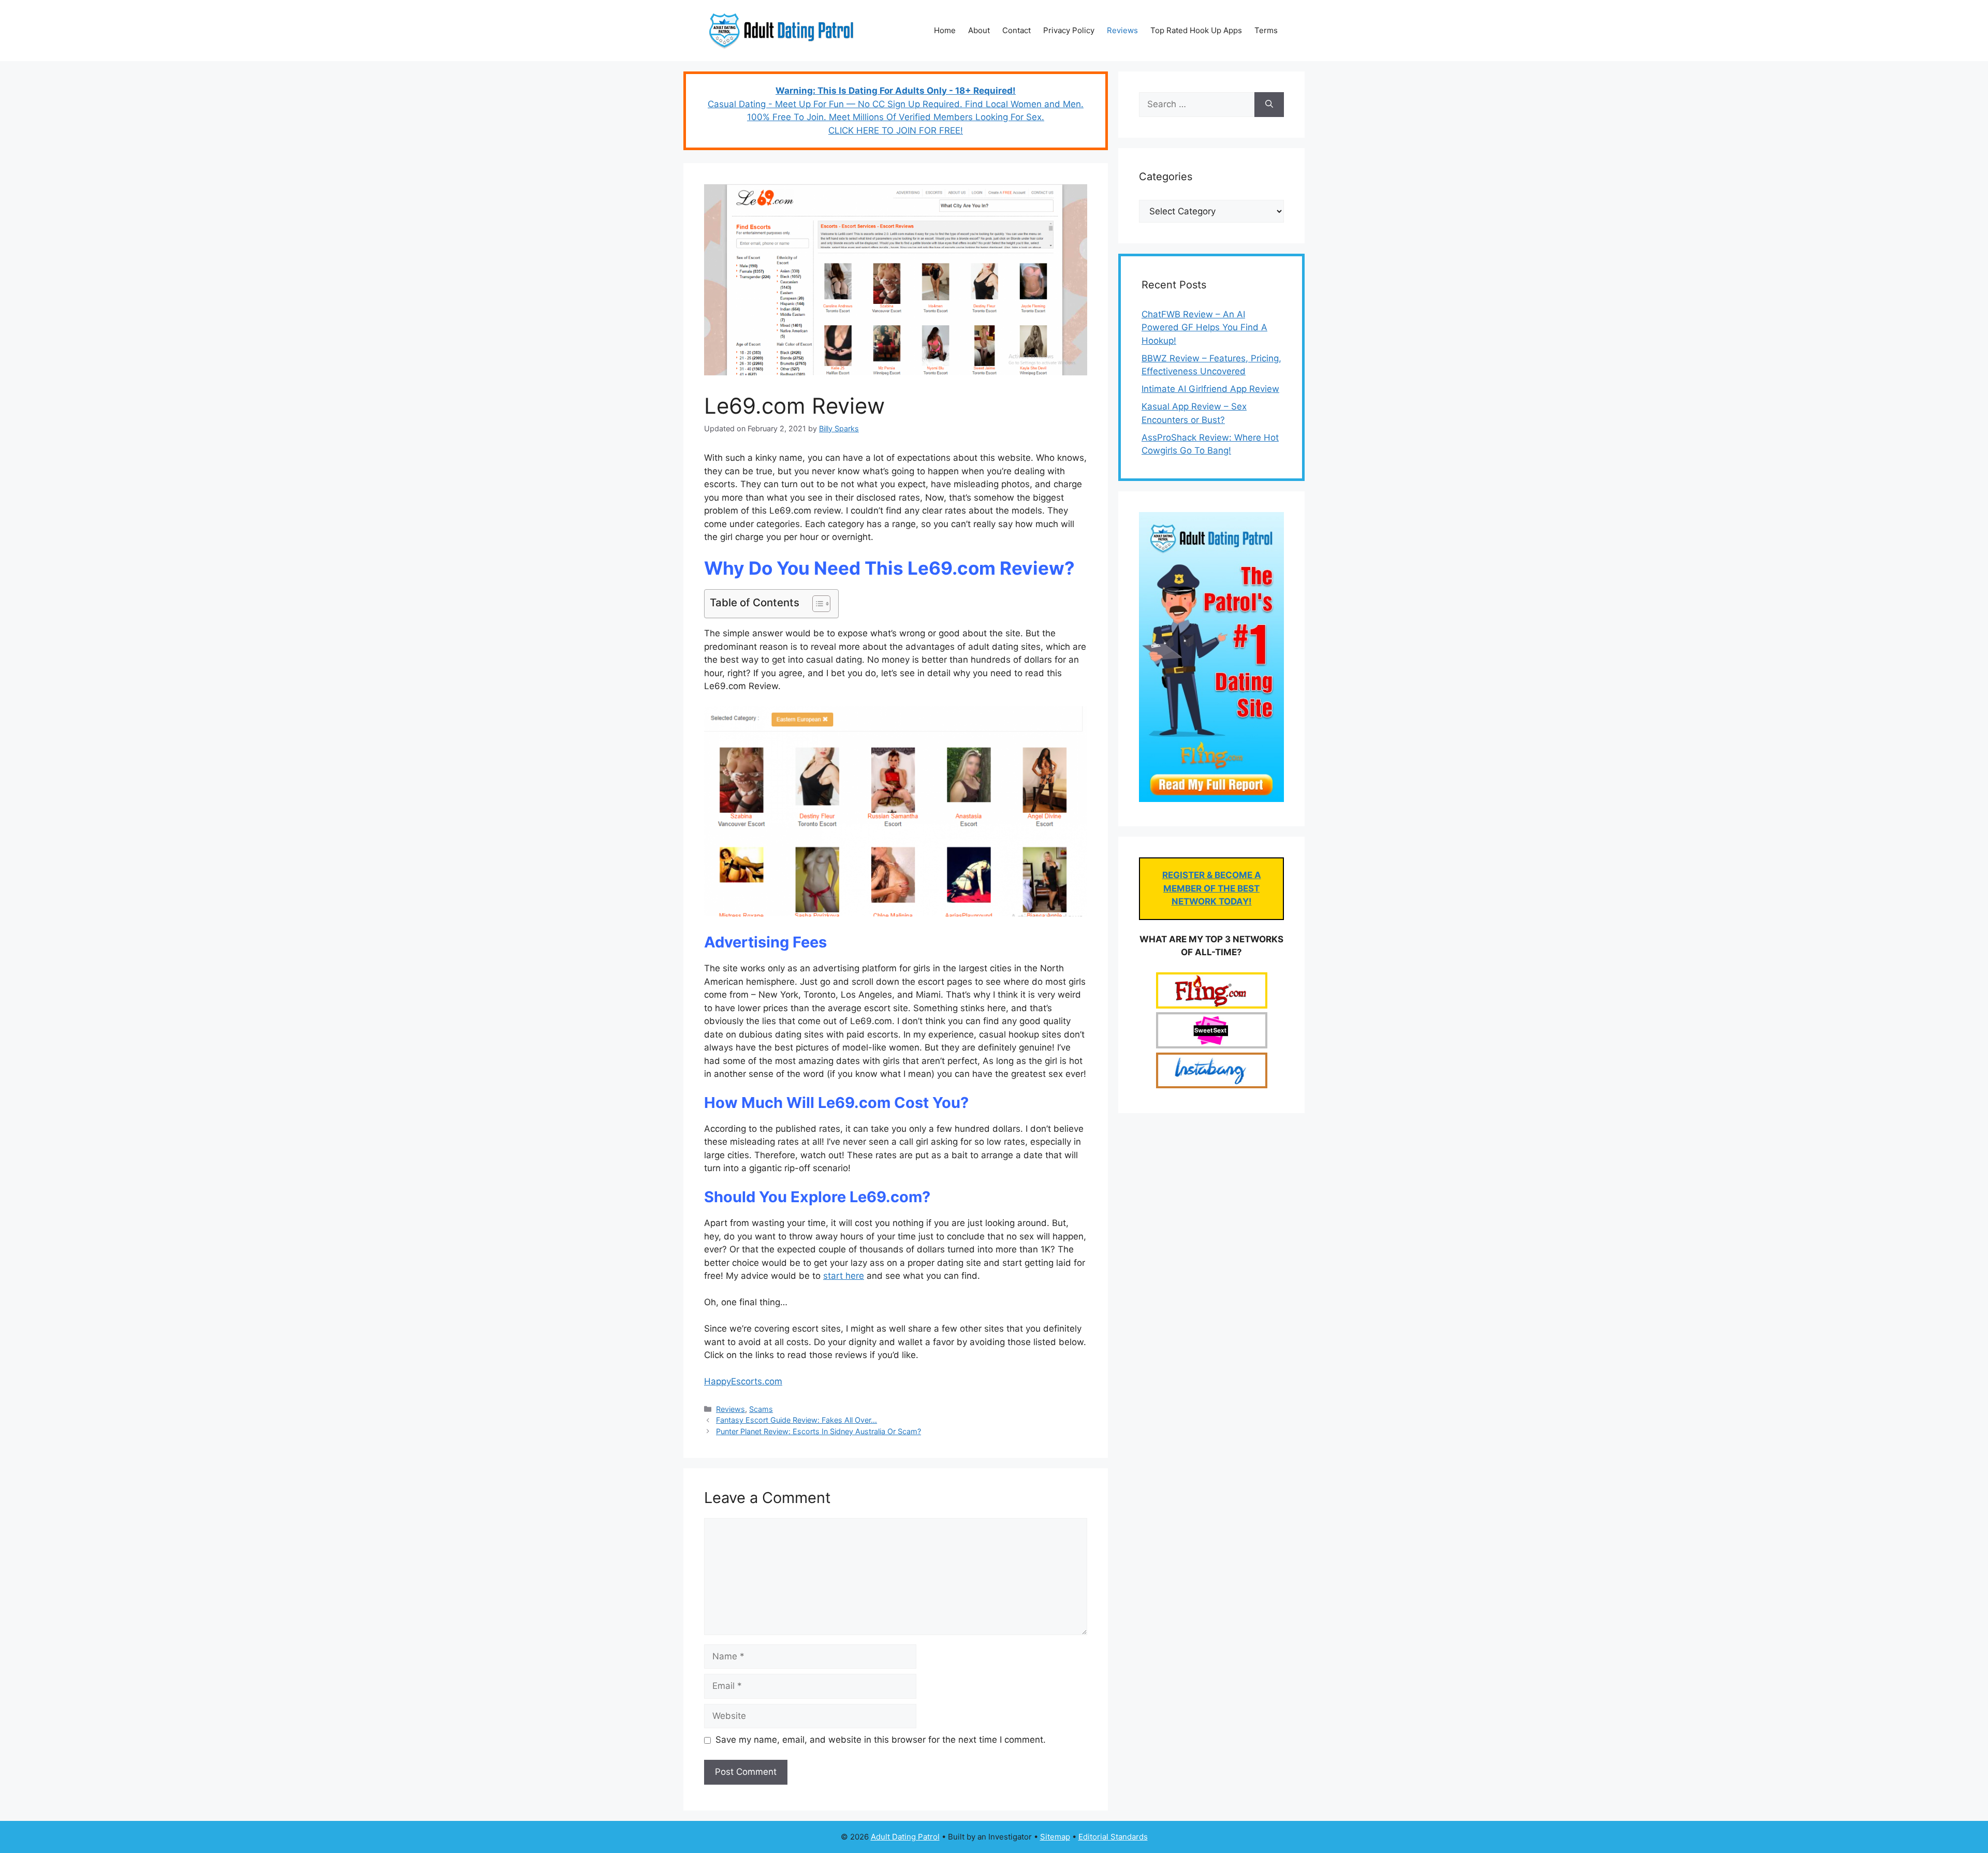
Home (945, 30)
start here (844, 1276)
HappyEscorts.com (743, 1381)
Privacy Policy (1069, 30)
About (979, 30)
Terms (1266, 30)
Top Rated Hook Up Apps (1196, 30)
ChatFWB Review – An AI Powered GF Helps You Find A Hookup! (1204, 327)
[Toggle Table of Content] (816, 604)
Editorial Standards (1113, 1837)
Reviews (1122, 30)
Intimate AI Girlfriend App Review (1210, 389)
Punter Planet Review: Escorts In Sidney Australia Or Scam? (818, 1431)
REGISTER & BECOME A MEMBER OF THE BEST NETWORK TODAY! (1212, 888)
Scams (761, 1409)
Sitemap (1055, 1837)
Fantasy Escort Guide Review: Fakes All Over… (796, 1420)
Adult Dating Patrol (905, 1837)
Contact (1017, 30)
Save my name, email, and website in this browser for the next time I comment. (881, 1740)
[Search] (1269, 105)
